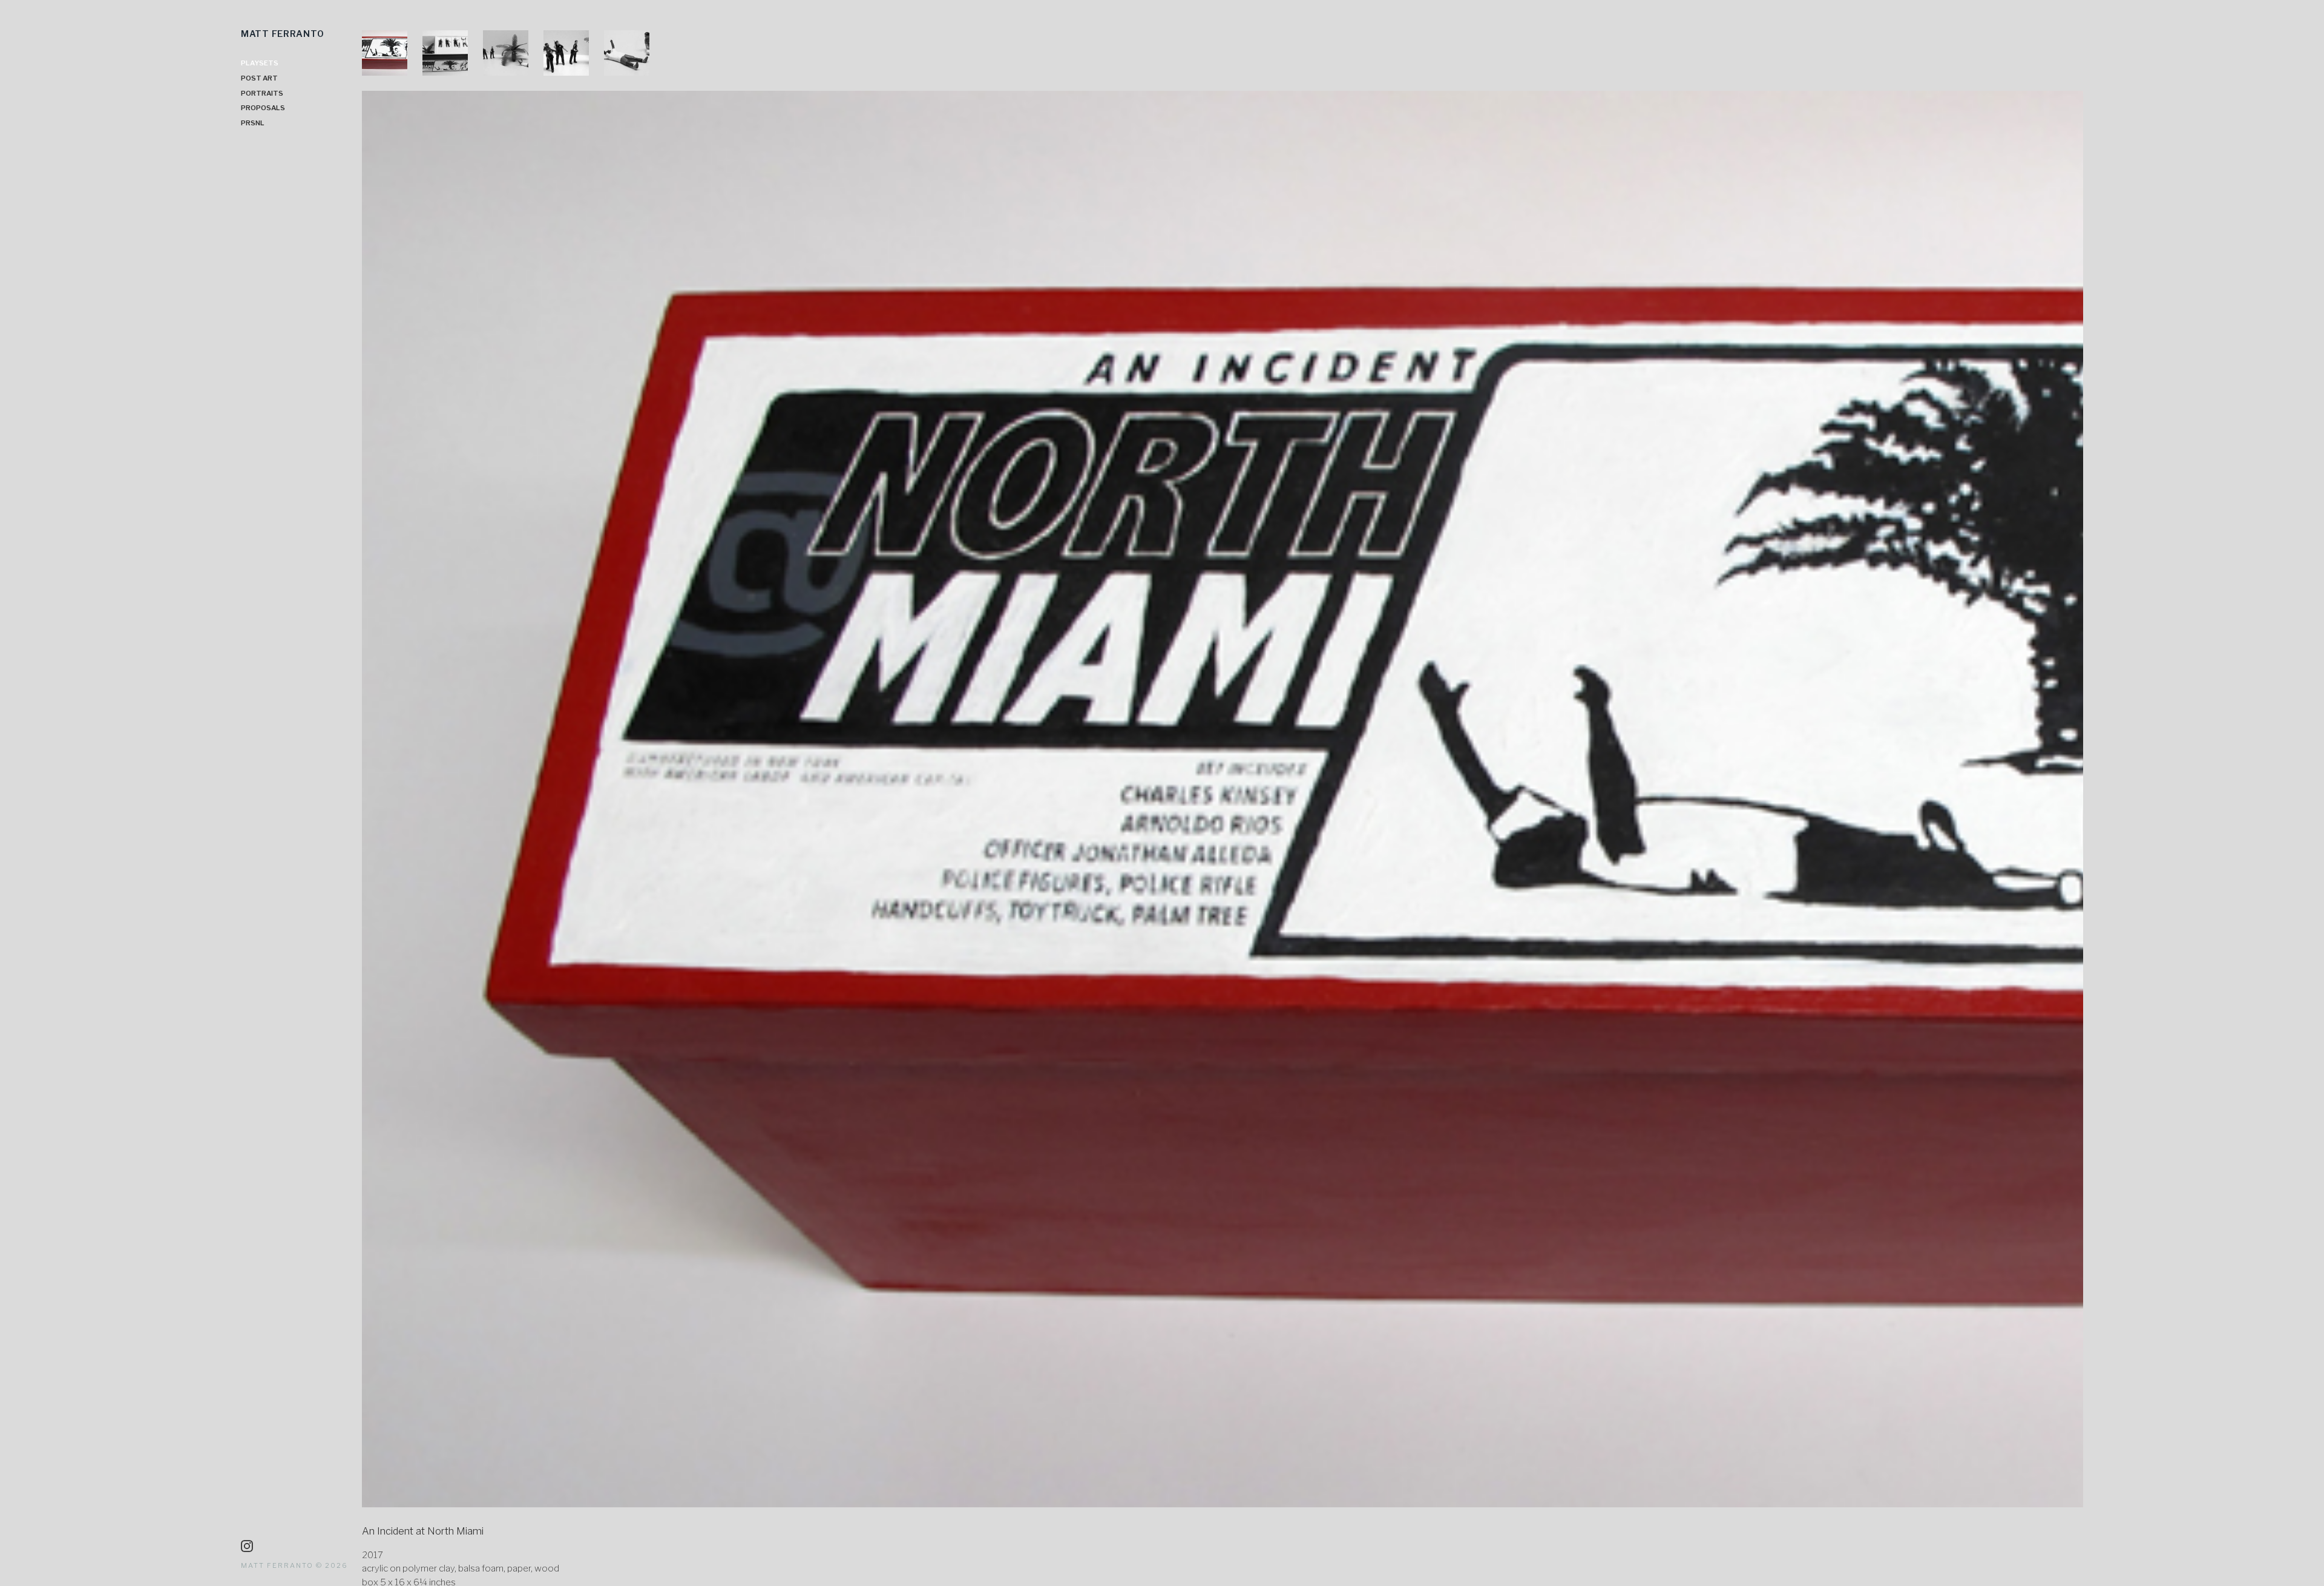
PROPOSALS (263, 108)
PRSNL (253, 123)
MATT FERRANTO (282, 34)
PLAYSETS (260, 63)
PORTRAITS (262, 93)
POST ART (259, 78)
